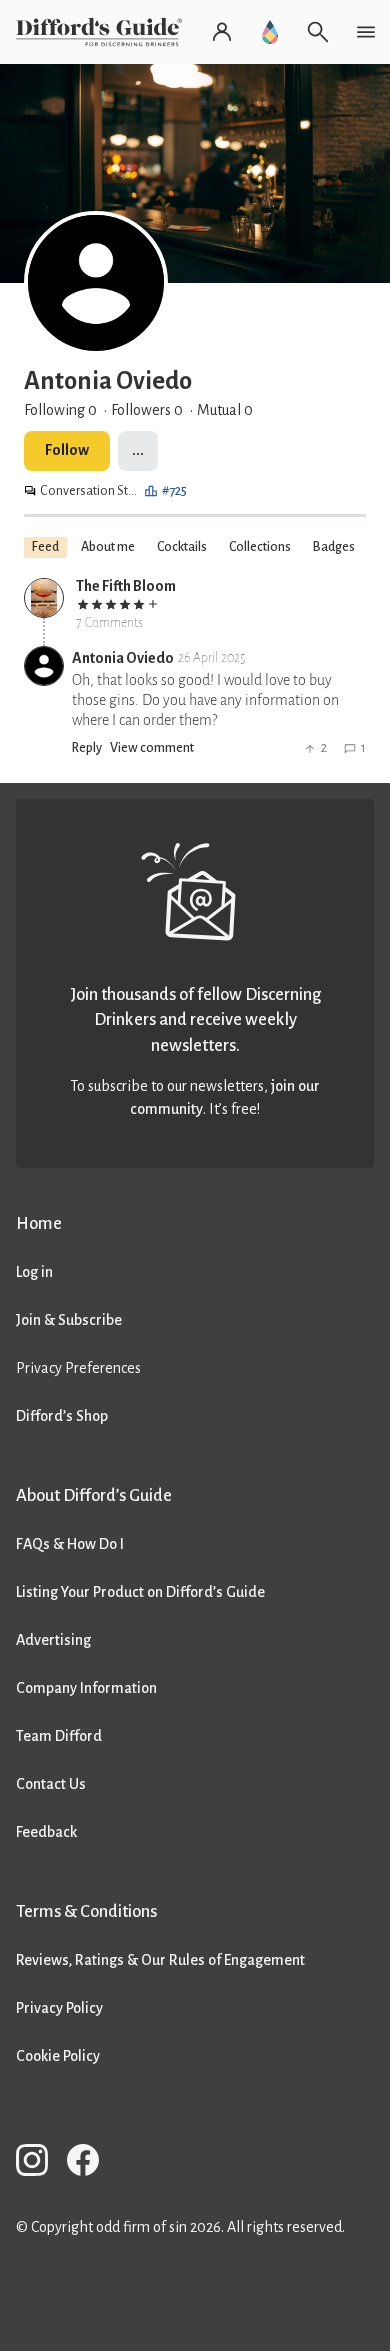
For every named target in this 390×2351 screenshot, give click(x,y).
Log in (34, 1272)
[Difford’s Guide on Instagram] (40, 2163)
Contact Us (51, 1784)
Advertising (53, 1640)
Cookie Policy (58, 2056)
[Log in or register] (222, 32)
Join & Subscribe (69, 1320)
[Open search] (318, 32)
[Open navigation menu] (366, 32)
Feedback (46, 1832)
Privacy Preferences (78, 1368)
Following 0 (60, 410)
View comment (152, 748)
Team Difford (59, 1736)
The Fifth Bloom (126, 586)
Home (39, 1223)
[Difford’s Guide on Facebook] (91, 2163)
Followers (147, 410)
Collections (260, 547)
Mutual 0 (225, 410)
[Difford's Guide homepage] (103, 32)
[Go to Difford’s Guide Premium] (270, 32)
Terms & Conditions (86, 1911)
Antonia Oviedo (123, 658)
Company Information (86, 1688)
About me (108, 547)
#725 (174, 491)
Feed (45, 547)
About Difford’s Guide (94, 1495)
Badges (334, 547)
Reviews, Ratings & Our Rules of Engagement (160, 1960)
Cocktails (182, 547)
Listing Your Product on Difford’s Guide (140, 1592)
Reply (87, 748)
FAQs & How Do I (70, 1544)
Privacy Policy (59, 2008)
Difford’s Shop (62, 1416)
